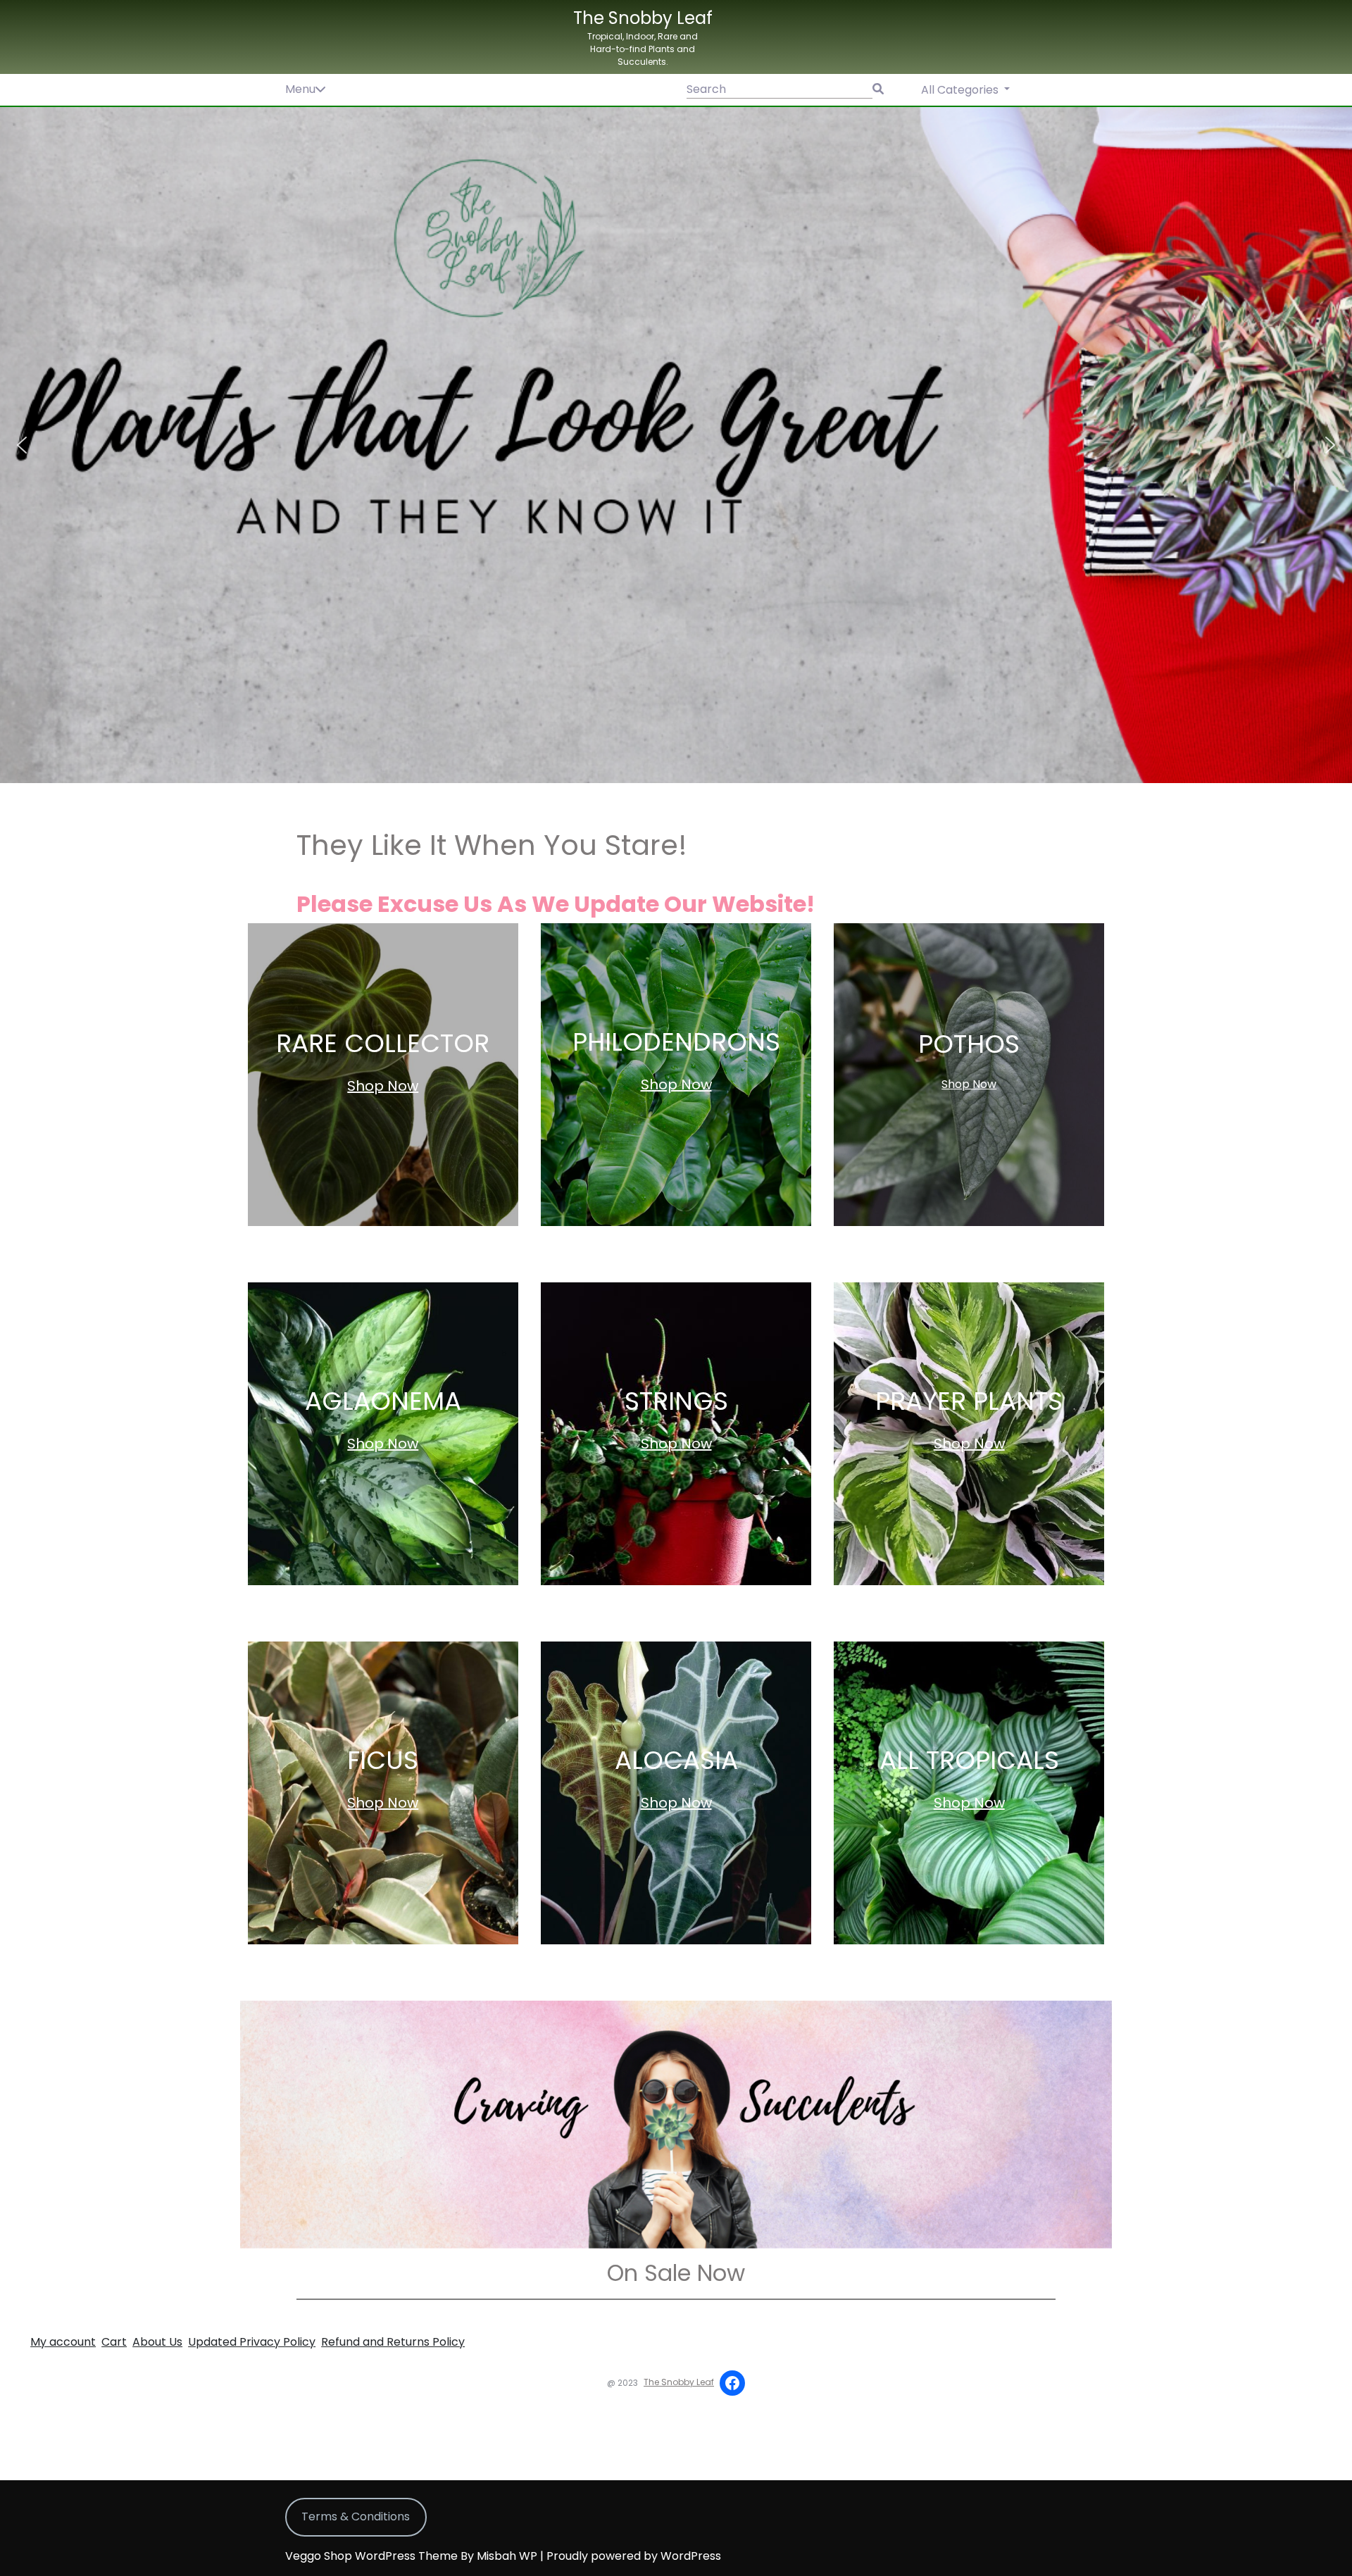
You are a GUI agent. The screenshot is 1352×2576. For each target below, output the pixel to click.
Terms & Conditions (356, 2516)
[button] (676, 445)
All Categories (961, 90)
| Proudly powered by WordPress (631, 2556)
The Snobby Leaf (643, 18)
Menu (300, 89)
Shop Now (383, 1086)
